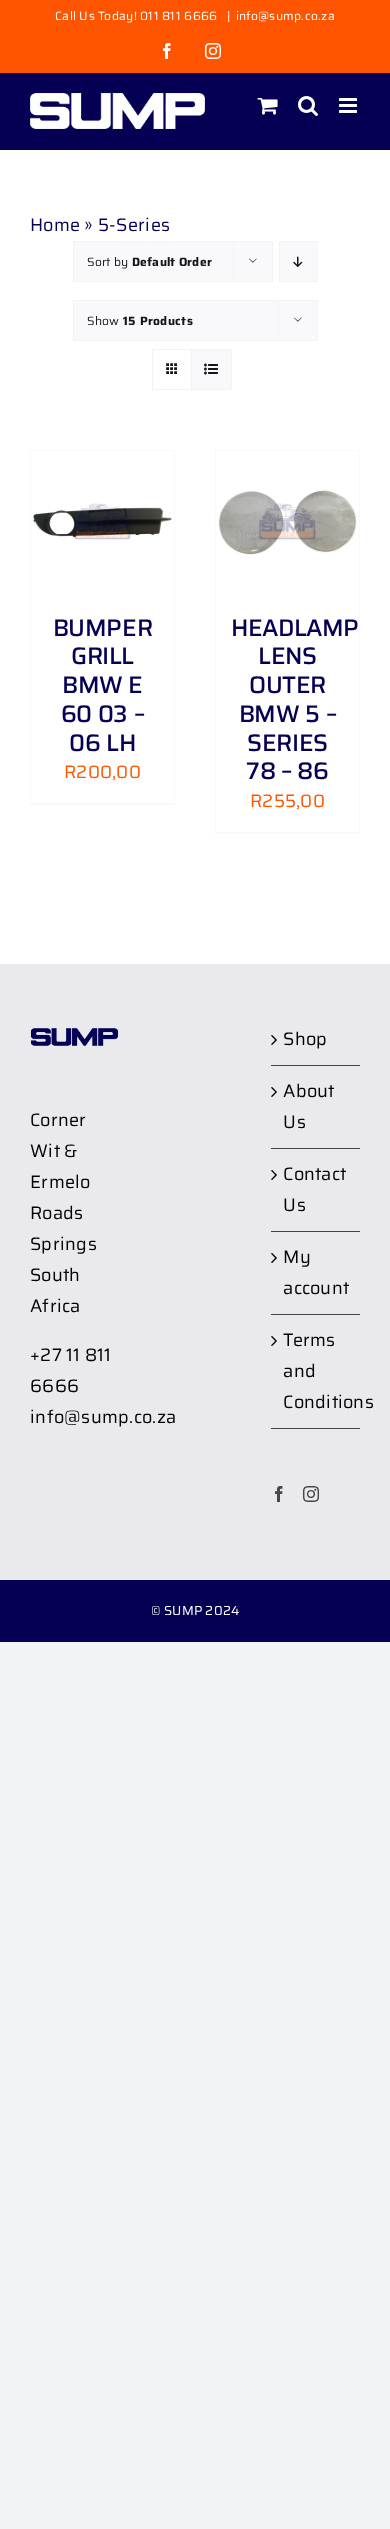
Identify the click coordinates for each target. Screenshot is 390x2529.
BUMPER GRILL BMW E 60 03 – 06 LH (103, 685)
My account (316, 1272)
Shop (305, 1039)
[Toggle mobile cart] (268, 105)
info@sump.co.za (285, 15)
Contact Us (314, 1189)
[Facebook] (279, 1494)
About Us (308, 1106)
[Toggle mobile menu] (349, 105)
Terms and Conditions (316, 1371)
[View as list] (211, 369)
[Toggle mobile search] (308, 105)
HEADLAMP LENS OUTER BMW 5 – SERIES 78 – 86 (295, 700)
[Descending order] (298, 261)
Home (55, 225)
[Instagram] (311, 1494)
